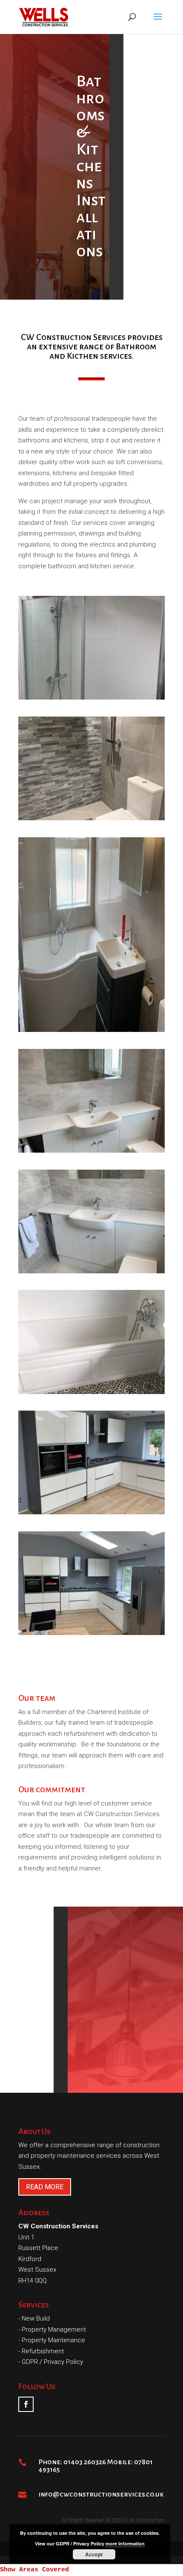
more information (125, 2543)
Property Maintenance (53, 2340)
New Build (36, 2318)
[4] (91, 1030)
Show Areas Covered (34, 2570)
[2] (91, 1271)
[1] (91, 1392)
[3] (91, 1151)
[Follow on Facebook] (26, 2404)
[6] (91, 697)
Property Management (54, 2329)
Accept (94, 2554)
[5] (91, 818)
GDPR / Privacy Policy (52, 2362)
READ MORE (45, 2187)
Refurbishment (43, 2351)
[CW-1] (91, 1512)
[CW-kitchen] (91, 1633)
